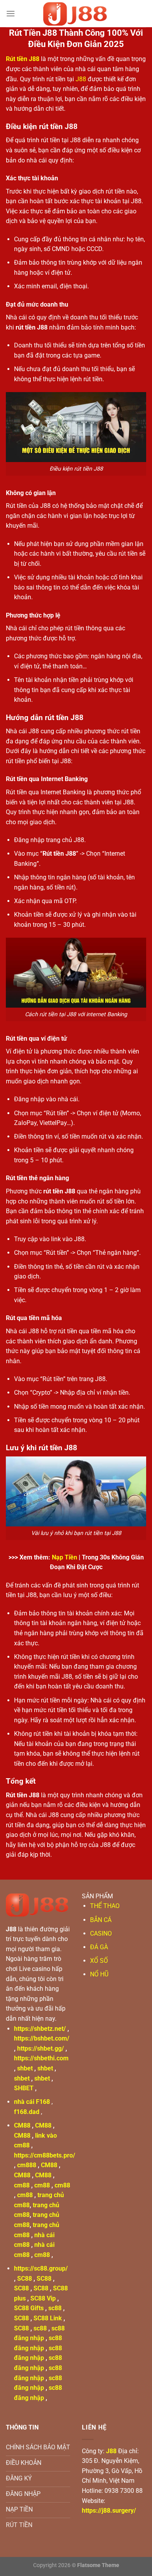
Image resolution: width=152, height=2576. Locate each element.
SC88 (25, 2279)
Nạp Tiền (65, 1557)
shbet (25, 2068)
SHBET (24, 2088)
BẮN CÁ (101, 1920)
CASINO (101, 1933)
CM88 (22, 2125)
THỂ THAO (105, 1906)
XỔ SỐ (99, 1961)
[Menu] (11, 13)
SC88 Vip (43, 2298)
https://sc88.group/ (41, 2268)
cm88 (22, 2185)
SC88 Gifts (29, 2308)
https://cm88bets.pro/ (45, 2155)
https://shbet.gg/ (41, 2048)
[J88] (76, 14)
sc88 (55, 2308)
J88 (81, 79)
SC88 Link (48, 2318)
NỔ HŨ (99, 1974)
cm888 (27, 2165)
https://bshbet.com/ (42, 2038)
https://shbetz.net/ (40, 2029)
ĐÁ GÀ (99, 1947)
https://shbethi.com (41, 2058)
